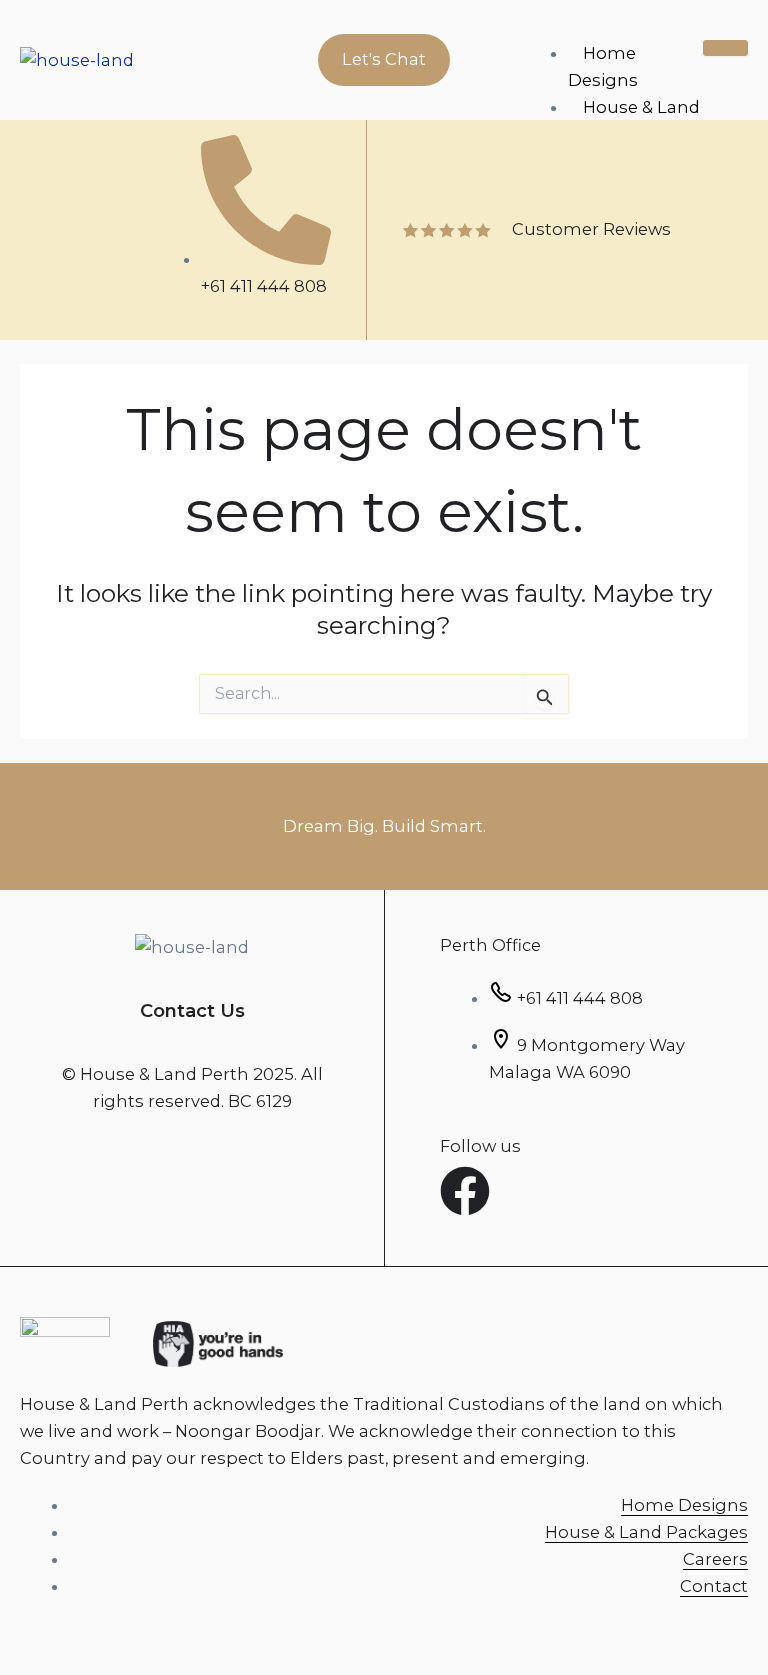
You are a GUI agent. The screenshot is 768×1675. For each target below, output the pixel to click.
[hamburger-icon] (725, 48)
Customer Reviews (591, 229)
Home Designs (603, 66)
